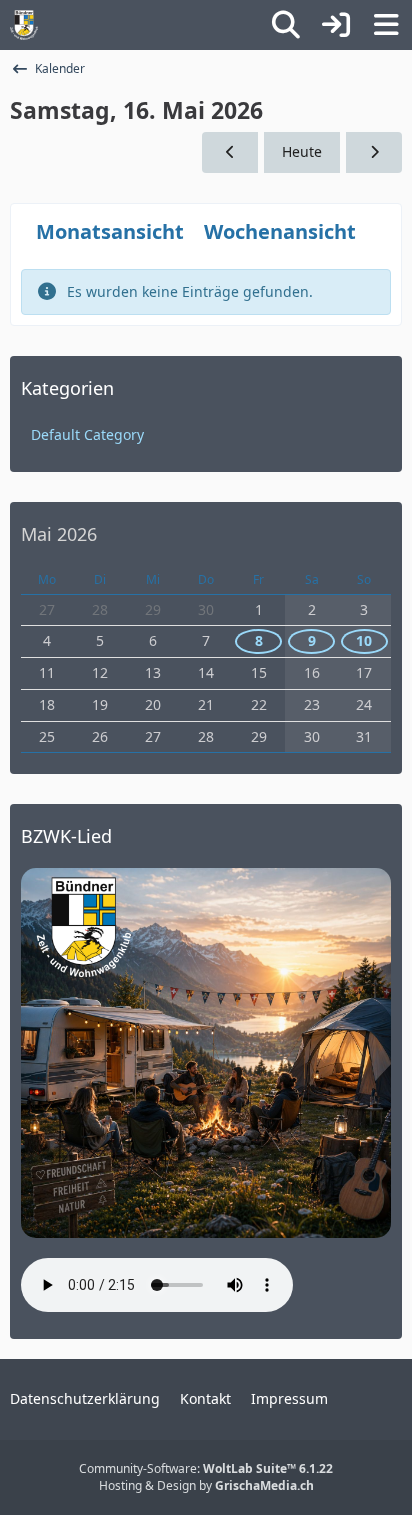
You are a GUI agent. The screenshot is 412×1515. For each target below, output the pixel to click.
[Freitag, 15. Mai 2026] (230, 152)
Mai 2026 (59, 534)
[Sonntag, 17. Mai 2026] (374, 152)
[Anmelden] (336, 25)
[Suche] (286, 25)
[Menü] (386, 25)
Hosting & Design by (206, 1485)
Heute (302, 151)
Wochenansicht (280, 231)
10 (364, 640)
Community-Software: (206, 1468)
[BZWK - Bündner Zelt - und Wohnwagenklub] (24, 25)
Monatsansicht (110, 231)
